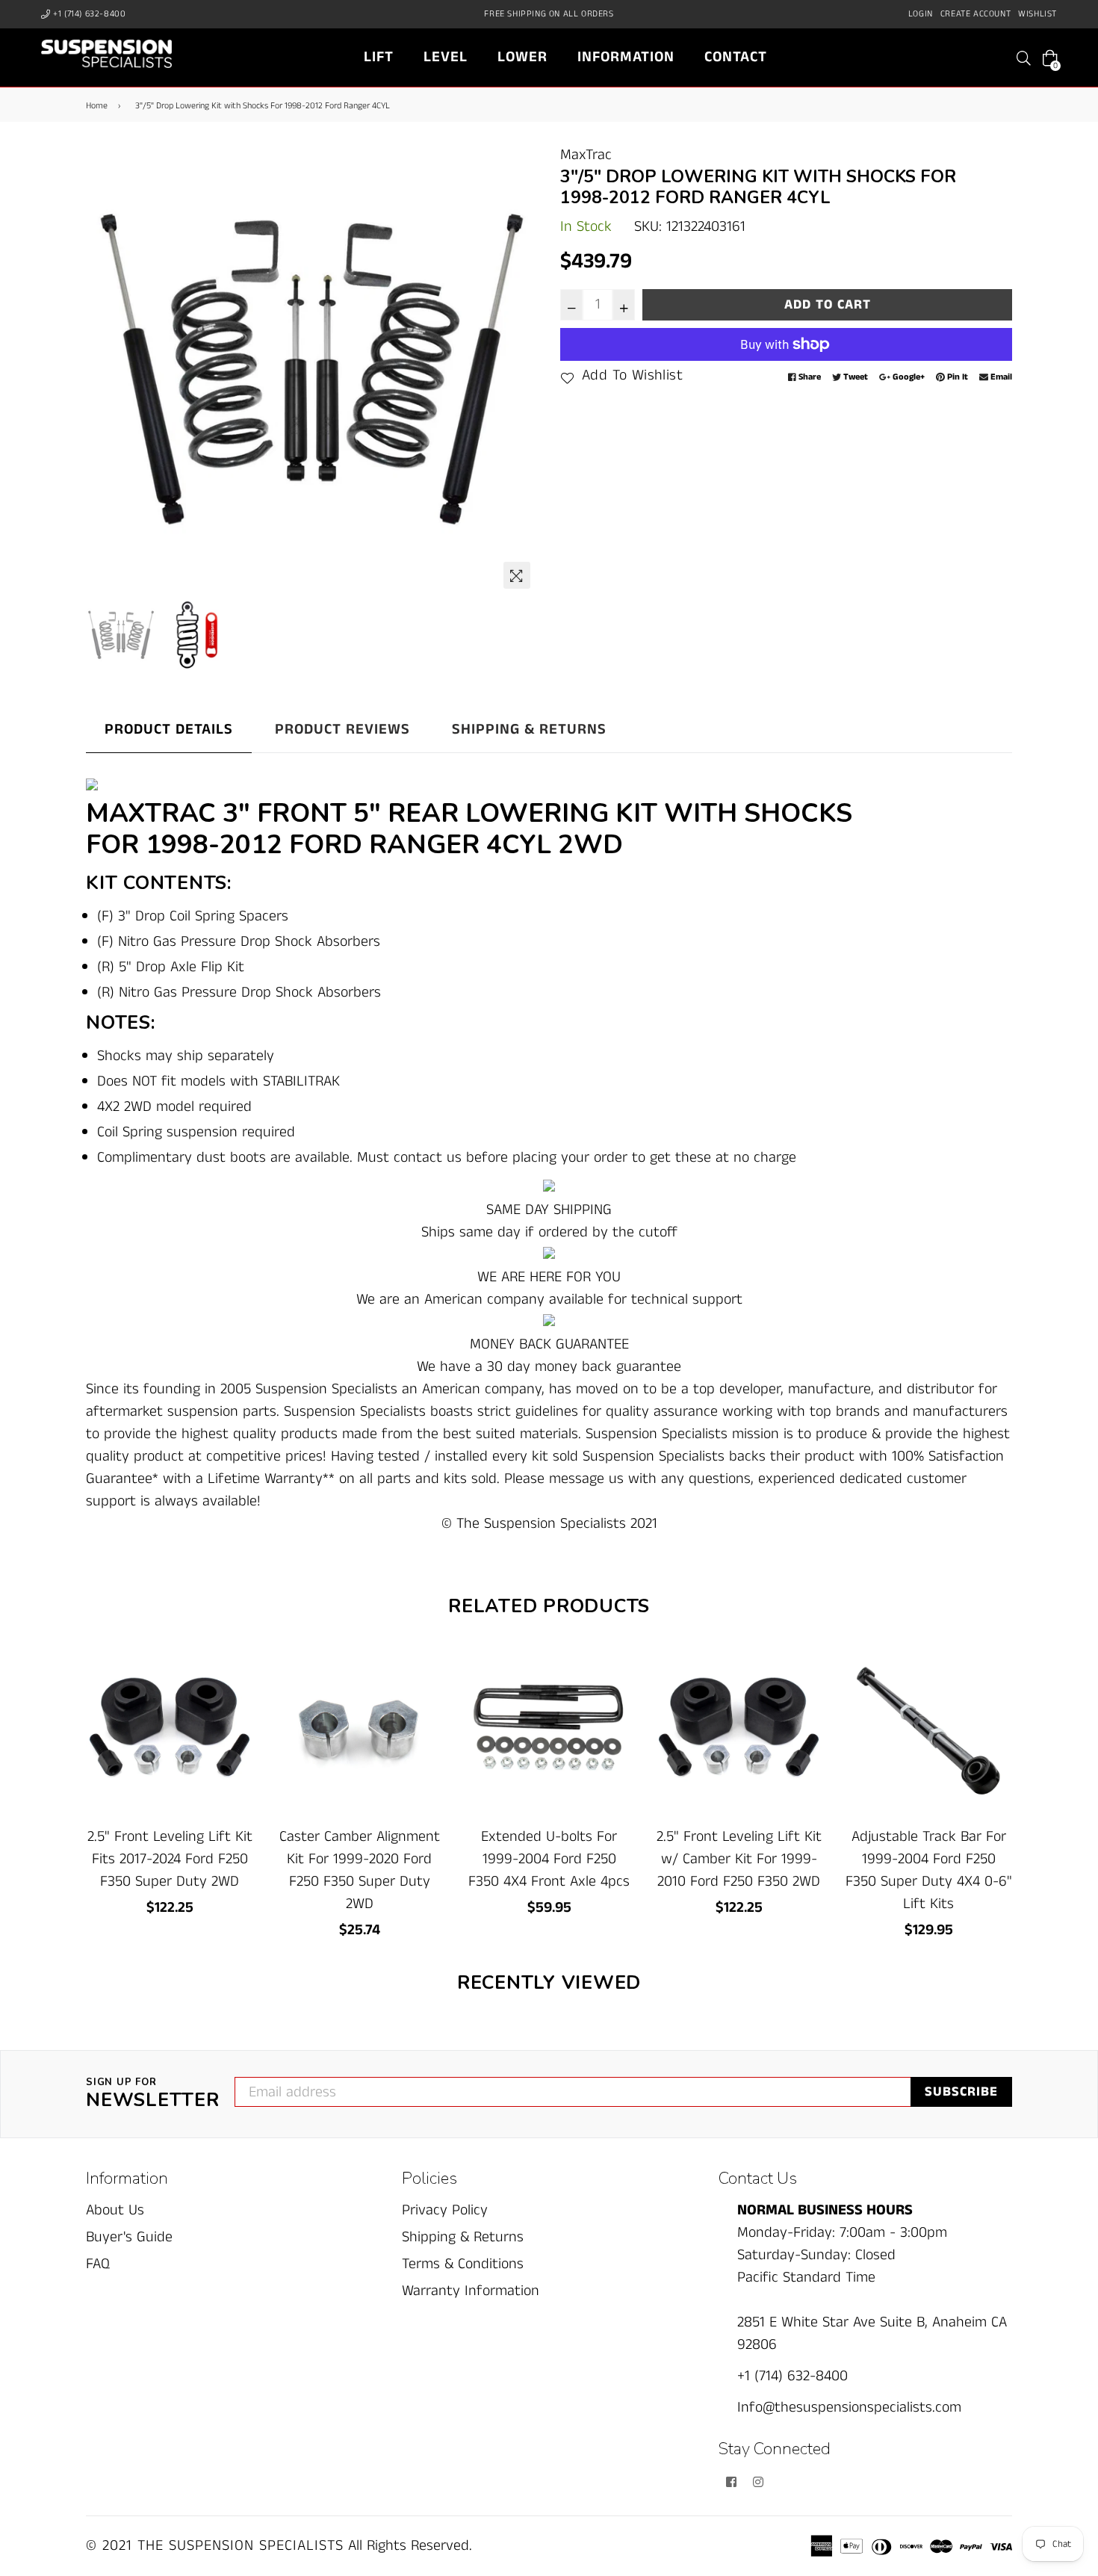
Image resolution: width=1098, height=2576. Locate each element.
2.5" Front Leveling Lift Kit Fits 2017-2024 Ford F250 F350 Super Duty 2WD (170, 1859)
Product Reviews (342, 730)
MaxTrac (586, 155)
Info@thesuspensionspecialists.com (849, 2408)
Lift (379, 57)
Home (97, 106)
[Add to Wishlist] (236, 1713)
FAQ (98, 2264)
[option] (312, 370)
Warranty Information (471, 2291)
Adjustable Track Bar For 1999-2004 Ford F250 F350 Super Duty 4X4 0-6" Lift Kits (929, 1870)
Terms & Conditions (463, 2264)
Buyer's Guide (129, 2237)
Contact (736, 57)
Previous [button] (105, 371)
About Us (115, 2210)
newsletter (153, 2094)
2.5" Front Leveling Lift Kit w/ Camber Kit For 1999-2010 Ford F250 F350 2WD (739, 1859)
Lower (522, 57)
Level (446, 57)
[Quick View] (236, 1683)
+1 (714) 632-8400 (89, 14)
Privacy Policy (445, 2210)
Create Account (976, 14)
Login (921, 14)
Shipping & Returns (529, 730)
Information (626, 57)
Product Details (169, 730)
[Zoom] (517, 575)
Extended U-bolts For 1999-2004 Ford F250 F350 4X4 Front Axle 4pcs (549, 1859)
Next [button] (519, 371)
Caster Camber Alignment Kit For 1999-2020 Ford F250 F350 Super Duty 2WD (360, 1870)
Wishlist (1037, 14)
